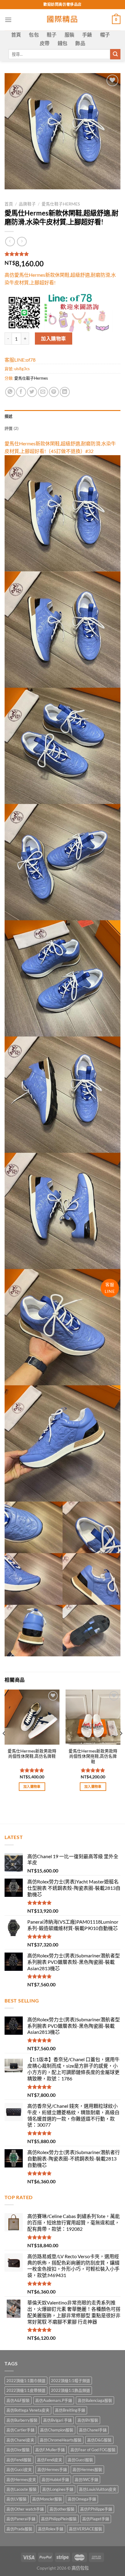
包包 (34, 35)
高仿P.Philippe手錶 (96, 2509)
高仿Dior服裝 (18, 2450)
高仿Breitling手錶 (70, 2410)
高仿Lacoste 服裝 (22, 2489)
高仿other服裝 (62, 2509)
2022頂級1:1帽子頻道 (71, 2381)
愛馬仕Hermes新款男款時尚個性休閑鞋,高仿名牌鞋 (32, 1754)
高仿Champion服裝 (57, 2430)
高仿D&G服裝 (99, 2440)
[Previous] (4, 1746)
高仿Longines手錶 (58, 2489)
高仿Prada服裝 (19, 2529)
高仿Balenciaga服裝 (95, 2400)
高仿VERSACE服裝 (86, 2529)
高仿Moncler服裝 (47, 2499)
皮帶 (45, 43)
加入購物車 (53, 338)
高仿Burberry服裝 (22, 2420)
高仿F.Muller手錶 (50, 2450)
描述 (9, 416)
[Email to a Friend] (43, 392)
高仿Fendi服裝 (19, 2460)
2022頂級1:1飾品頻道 (71, 2390)
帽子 (105, 35)
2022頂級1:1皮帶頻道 (26, 2390)
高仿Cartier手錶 (20, 2430)
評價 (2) (12, 428)
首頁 (16, 35)
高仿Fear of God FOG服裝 (93, 2450)
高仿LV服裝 (17, 2499)
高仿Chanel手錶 (93, 2430)
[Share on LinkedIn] (65, 392)
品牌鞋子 (27, 204)
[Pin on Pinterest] (54, 392)
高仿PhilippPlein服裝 (59, 2519)
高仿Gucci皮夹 (19, 2469)
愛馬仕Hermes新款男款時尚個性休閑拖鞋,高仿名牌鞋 (93, 1756)
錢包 (63, 43)
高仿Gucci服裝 (80, 2460)
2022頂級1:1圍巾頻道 (26, 2381)
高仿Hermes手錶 (52, 2469)
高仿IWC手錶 (86, 2479)
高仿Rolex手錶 (51, 2529)
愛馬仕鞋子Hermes (61, 204)
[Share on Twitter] (32, 392)
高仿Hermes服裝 (87, 2469)
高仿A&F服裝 (18, 2400)
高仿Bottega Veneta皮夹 (28, 2410)
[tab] (62, 416)
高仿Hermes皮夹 (21, 2479)
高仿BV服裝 (88, 2420)
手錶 (87, 35)
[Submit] (115, 54)
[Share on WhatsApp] (10, 392)
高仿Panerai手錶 (21, 2519)
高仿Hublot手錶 (55, 2479)
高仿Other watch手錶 (25, 2509)
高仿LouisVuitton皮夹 (98, 2489)
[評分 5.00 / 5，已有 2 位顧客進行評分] (62, 254)
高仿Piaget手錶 (96, 2519)
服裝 (70, 35)
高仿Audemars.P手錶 (54, 2400)
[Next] (121, 1746)
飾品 (80, 43)
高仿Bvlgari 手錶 (57, 2420)
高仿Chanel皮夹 (20, 2440)
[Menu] (8, 20)
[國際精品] (63, 20)
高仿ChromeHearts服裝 (61, 2440)
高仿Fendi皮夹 (50, 2460)
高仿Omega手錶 (82, 2499)
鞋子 (52, 35)
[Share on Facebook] (21, 392)
